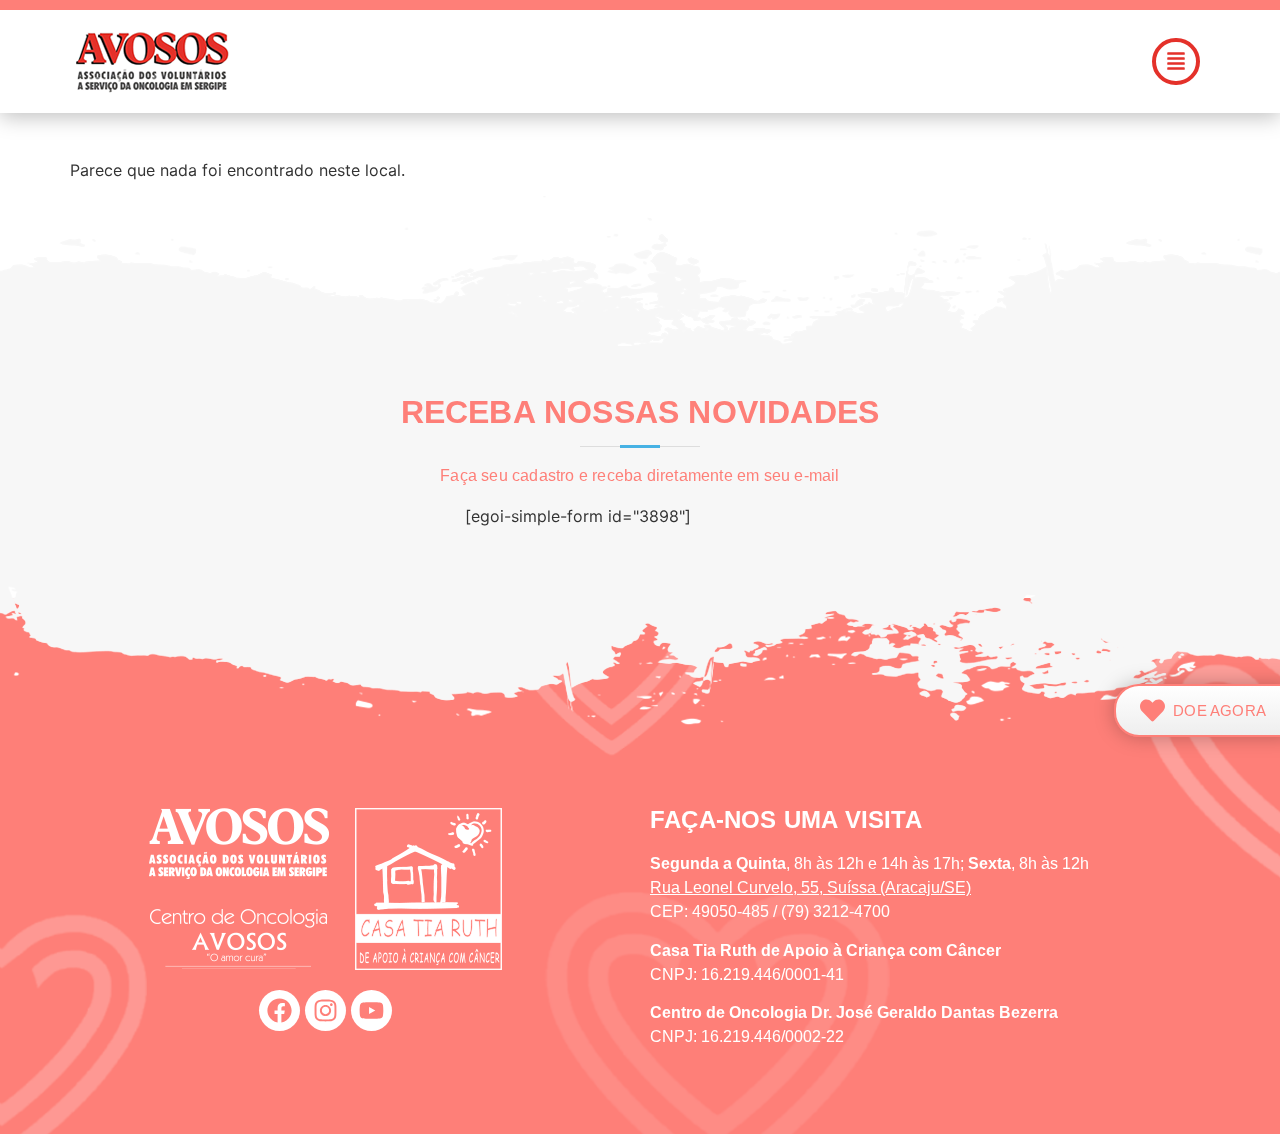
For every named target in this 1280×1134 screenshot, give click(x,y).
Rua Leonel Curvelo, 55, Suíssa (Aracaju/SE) (810, 887)
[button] (754, 61)
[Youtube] (371, 1010)
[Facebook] (279, 1010)
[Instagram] (325, 1010)
